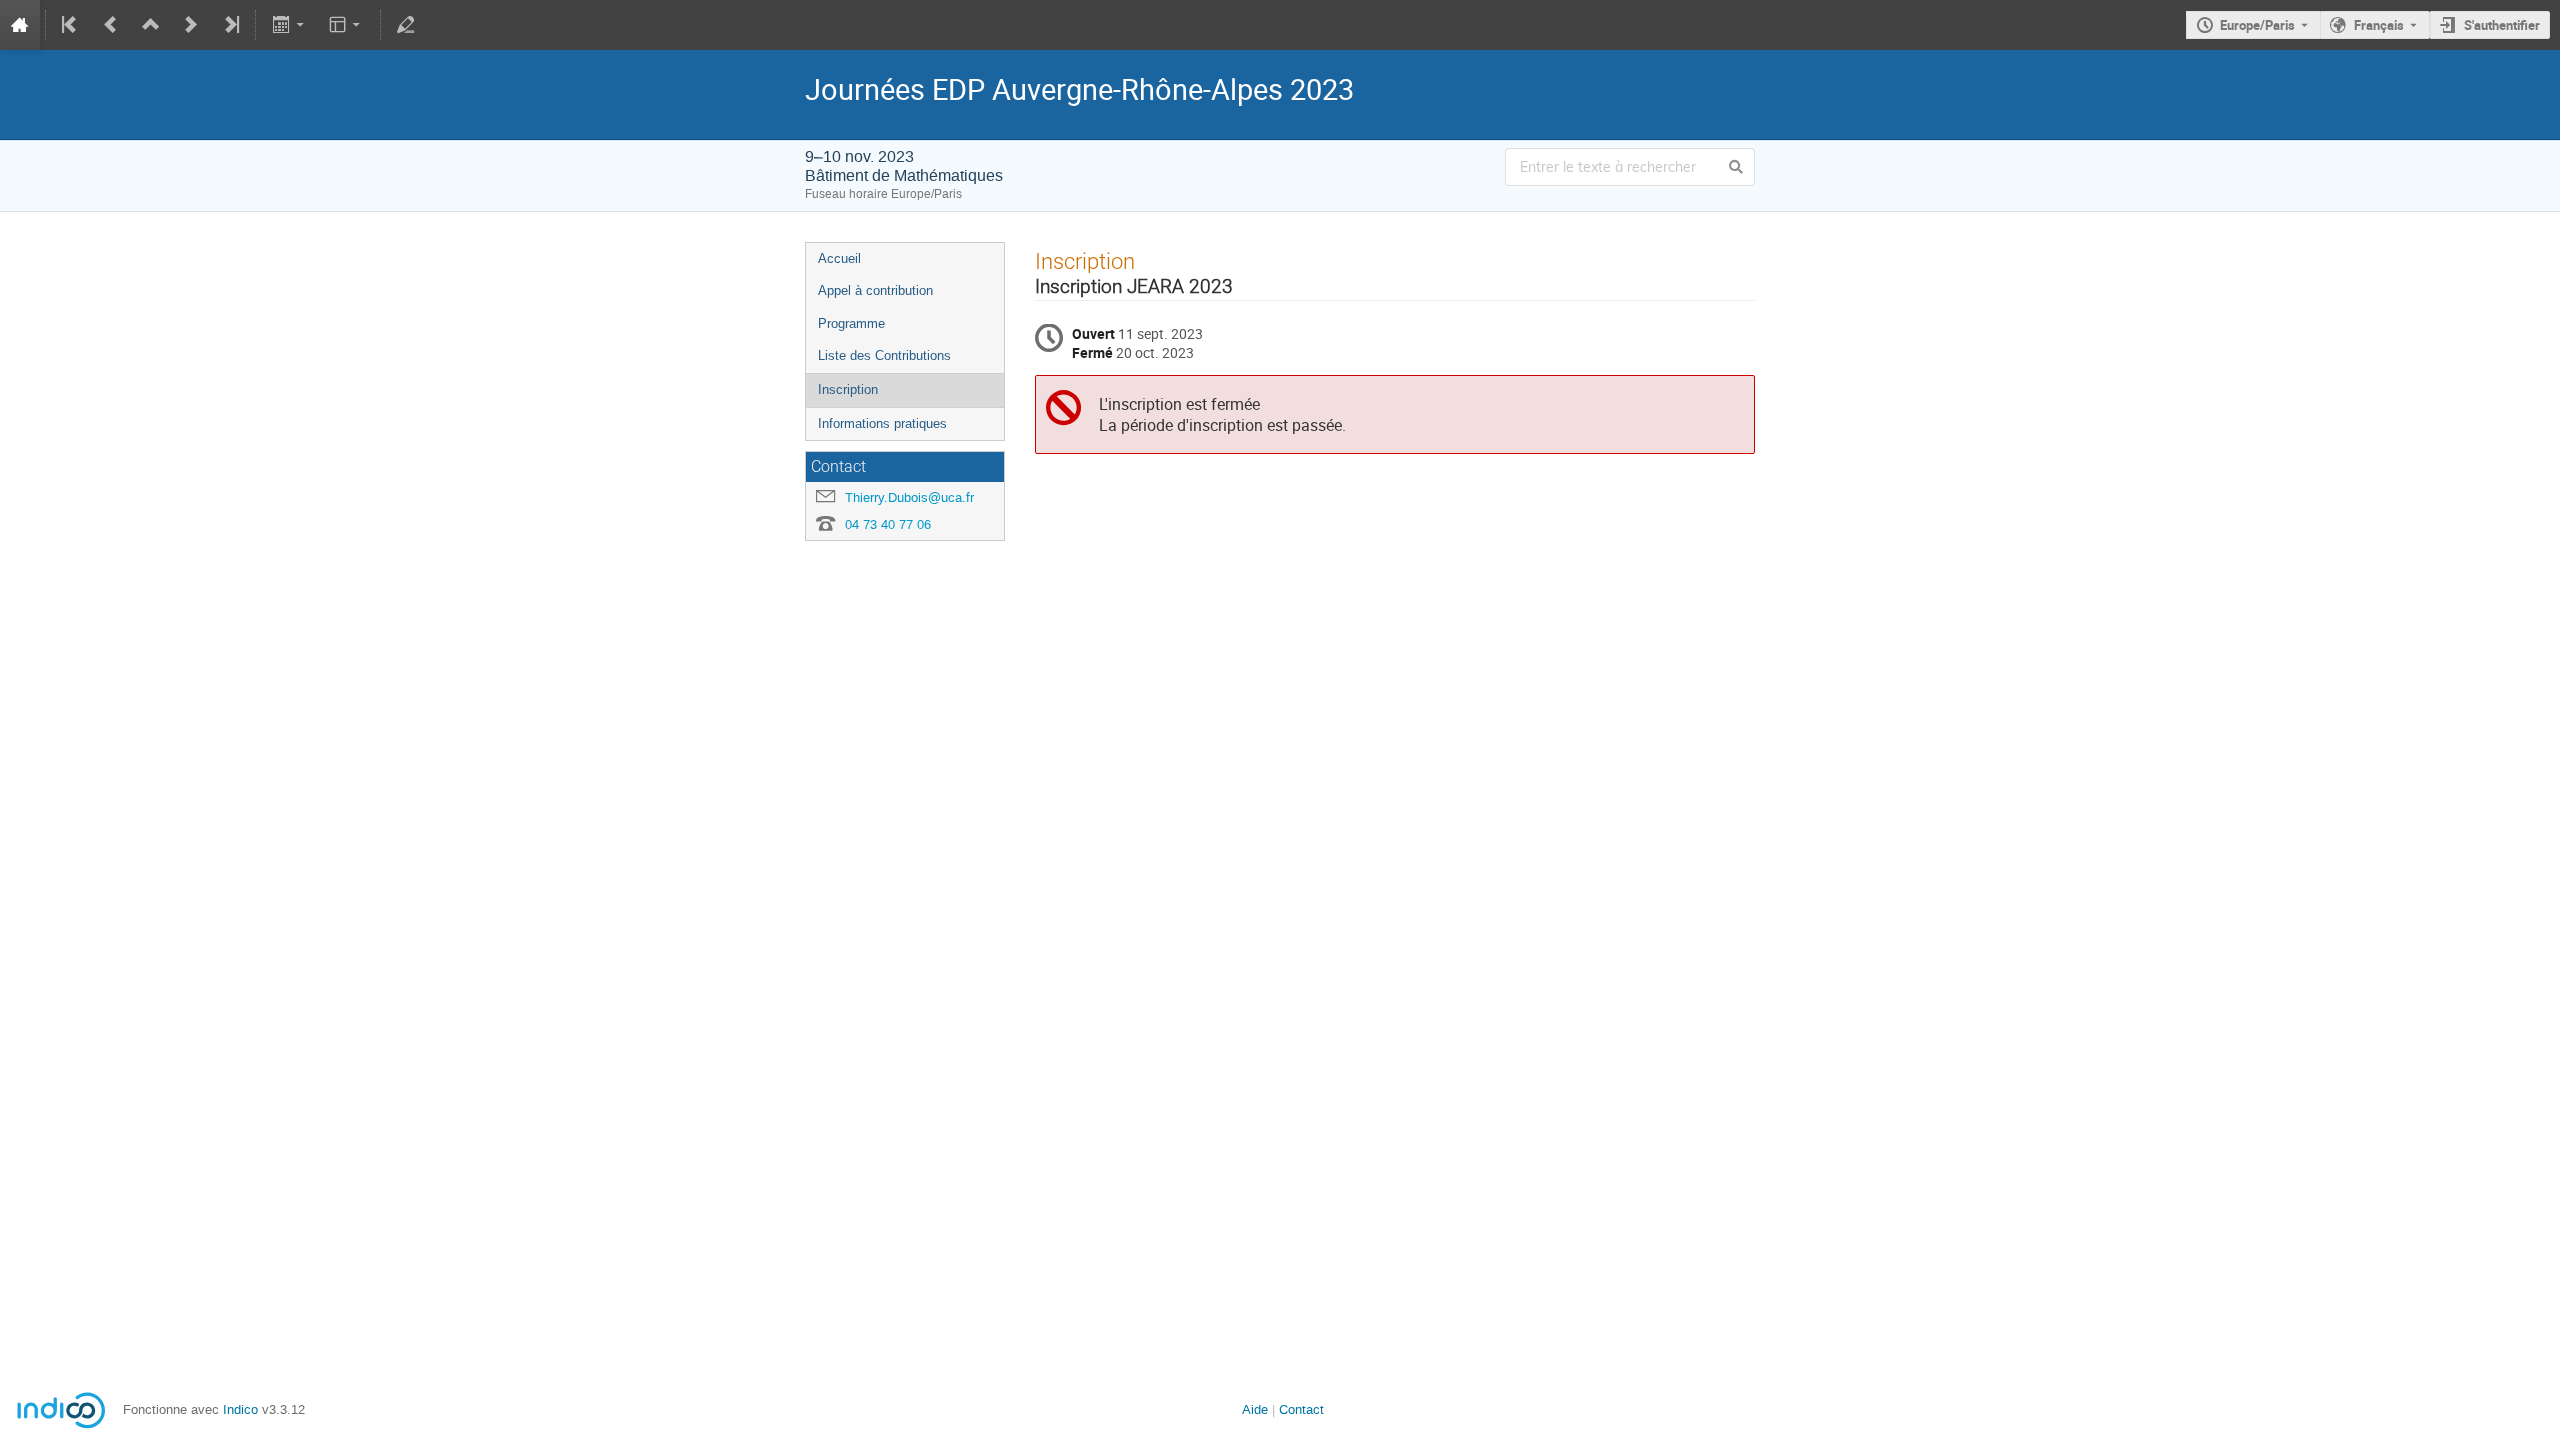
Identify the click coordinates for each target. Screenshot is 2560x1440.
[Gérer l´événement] (406, 25)
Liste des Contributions (884, 355)
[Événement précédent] (111, 25)
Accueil (839, 258)
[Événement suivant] (191, 25)
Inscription (848, 389)
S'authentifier (2502, 25)
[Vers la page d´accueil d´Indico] (20, 25)
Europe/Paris (2257, 25)
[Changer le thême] (346, 25)
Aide (1255, 1409)
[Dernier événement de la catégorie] (230, 25)
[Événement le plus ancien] (71, 25)
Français (2379, 25)
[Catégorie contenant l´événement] (151, 25)
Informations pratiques (882, 423)
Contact (1301, 1409)
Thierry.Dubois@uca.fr (909, 497)
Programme (851, 323)
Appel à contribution (875, 290)
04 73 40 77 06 (888, 524)
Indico (240, 1409)
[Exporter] (289, 25)
